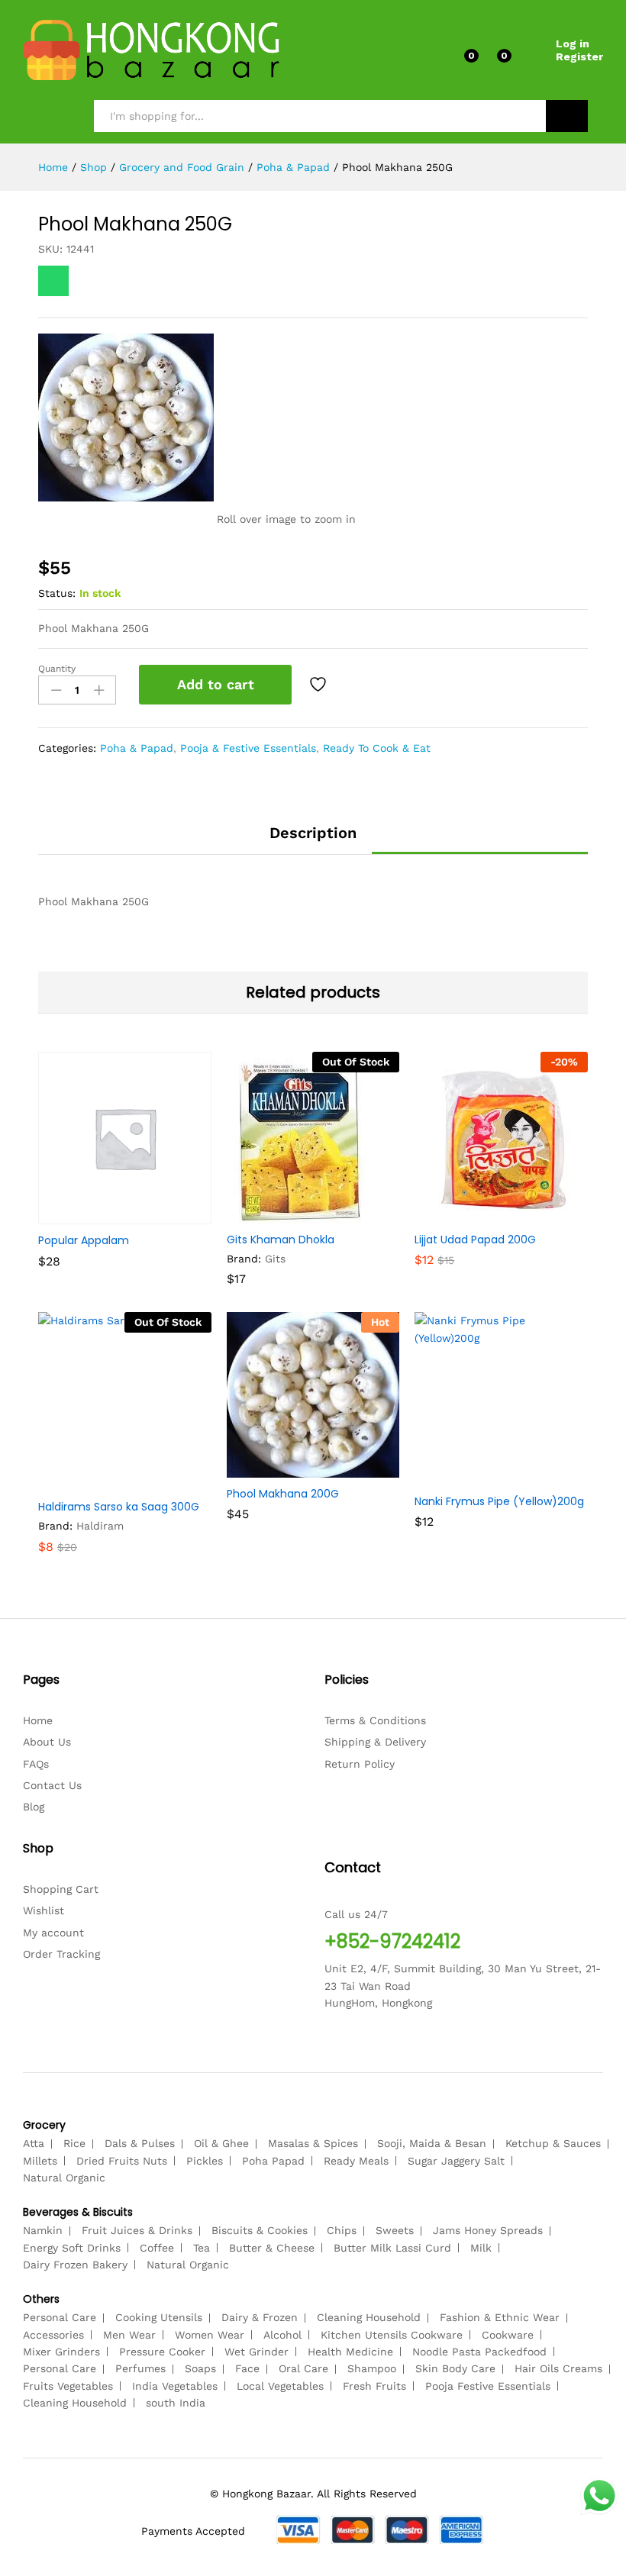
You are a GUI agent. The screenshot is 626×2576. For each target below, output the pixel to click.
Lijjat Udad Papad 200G (475, 1240)
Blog (34, 1807)
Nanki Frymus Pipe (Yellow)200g (499, 1501)
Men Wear (129, 2335)
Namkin (43, 2230)
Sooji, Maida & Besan (432, 2143)
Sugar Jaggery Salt (456, 2161)
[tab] (313, 840)
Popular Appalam (84, 1240)
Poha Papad (273, 2161)
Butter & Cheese (272, 2248)
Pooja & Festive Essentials (248, 748)
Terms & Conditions (375, 1720)
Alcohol (282, 2335)
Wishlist (44, 1910)
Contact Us (52, 1785)
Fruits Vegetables (68, 2386)
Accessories (53, 2335)
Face (247, 2368)
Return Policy (360, 1764)
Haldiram (100, 1526)
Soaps (200, 2368)
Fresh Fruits (374, 2386)
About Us (47, 1742)
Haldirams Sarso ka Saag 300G (119, 1507)
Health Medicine (350, 2352)
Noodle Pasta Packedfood (479, 2352)
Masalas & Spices (313, 2143)
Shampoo (372, 2368)
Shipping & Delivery (375, 1742)
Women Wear (210, 2335)
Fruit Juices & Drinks (137, 2230)
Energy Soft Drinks (72, 2248)
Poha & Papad (137, 748)
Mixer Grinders (61, 2352)
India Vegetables (175, 2386)
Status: (57, 593)
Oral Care (303, 2368)
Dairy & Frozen (260, 2317)
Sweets (395, 2230)
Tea (202, 2248)
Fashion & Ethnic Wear (500, 2317)
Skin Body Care (455, 2368)
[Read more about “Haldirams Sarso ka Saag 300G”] (87, 1481)
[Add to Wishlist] (320, 685)
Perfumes (140, 2368)
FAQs (36, 1764)
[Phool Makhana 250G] (53, 281)
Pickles (205, 2161)
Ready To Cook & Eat (377, 748)
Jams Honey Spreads (488, 2230)
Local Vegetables (280, 2386)
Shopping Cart (61, 1889)
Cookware (508, 2335)
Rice (74, 2143)
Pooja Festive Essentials (488, 2386)
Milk (481, 2248)
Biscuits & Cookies (260, 2230)
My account (53, 1933)
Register (579, 56)
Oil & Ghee (221, 2143)
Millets (40, 2161)
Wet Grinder (257, 2352)
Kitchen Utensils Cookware (392, 2335)
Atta (34, 2143)
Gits (275, 1259)
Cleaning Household (369, 2317)
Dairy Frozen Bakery (75, 2265)
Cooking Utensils (159, 2317)
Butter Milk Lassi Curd (392, 2248)
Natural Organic (64, 2178)
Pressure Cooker (162, 2352)
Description (313, 833)
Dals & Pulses (140, 2143)
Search (567, 116)
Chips (342, 2230)
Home (38, 1720)
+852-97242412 (392, 1941)
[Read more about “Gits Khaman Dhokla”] (276, 1214)
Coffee (157, 2248)
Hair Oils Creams (558, 2368)
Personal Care (60, 2317)
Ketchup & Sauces (553, 2143)
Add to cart (216, 684)
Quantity (57, 669)
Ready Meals (356, 2161)
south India (176, 2403)
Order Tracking (61, 1954)
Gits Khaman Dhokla (281, 1240)
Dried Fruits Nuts (122, 2161)
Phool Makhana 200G (283, 1494)
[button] (87, 1215)
